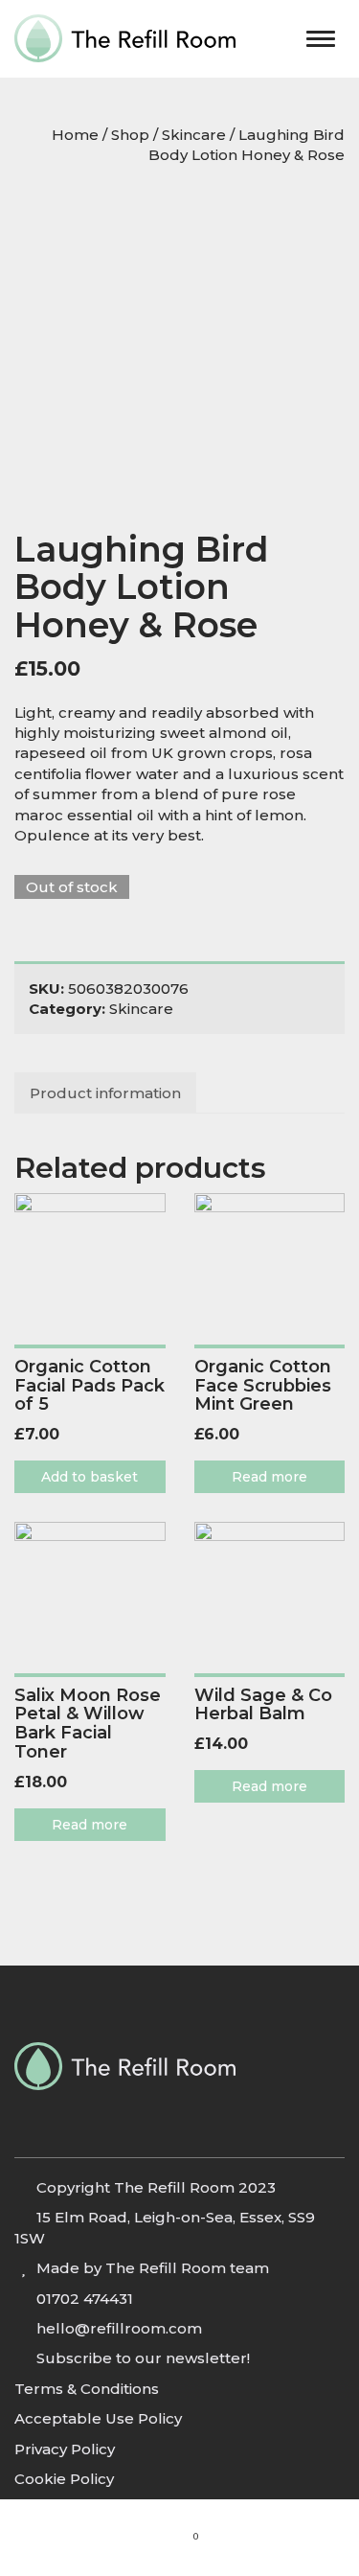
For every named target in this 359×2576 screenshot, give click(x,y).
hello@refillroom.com (119, 2328)
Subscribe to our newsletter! (143, 2358)
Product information (105, 1093)
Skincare (194, 135)
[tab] (106, 1093)
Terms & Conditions (87, 2389)
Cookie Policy (64, 2479)
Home (75, 135)
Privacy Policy (65, 2449)
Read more (269, 1477)
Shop (130, 135)
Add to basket (90, 1477)
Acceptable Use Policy (98, 2418)
